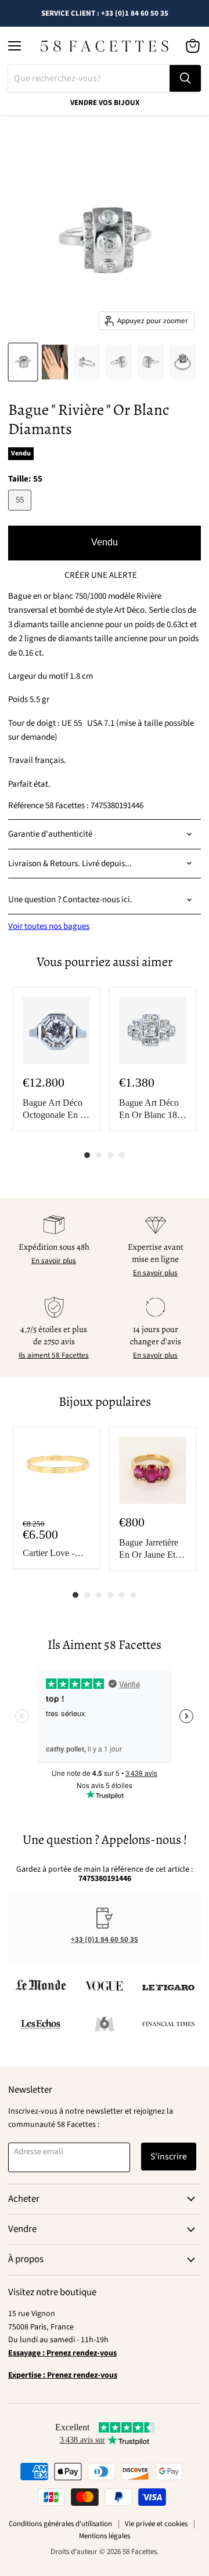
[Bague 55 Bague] (23, 362)
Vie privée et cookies (156, 2524)
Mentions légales (105, 2536)
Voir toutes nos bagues (49, 926)
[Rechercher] (185, 78)
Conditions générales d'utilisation (60, 2524)
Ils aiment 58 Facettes (54, 1355)
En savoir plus (54, 1261)
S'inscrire (169, 2157)
